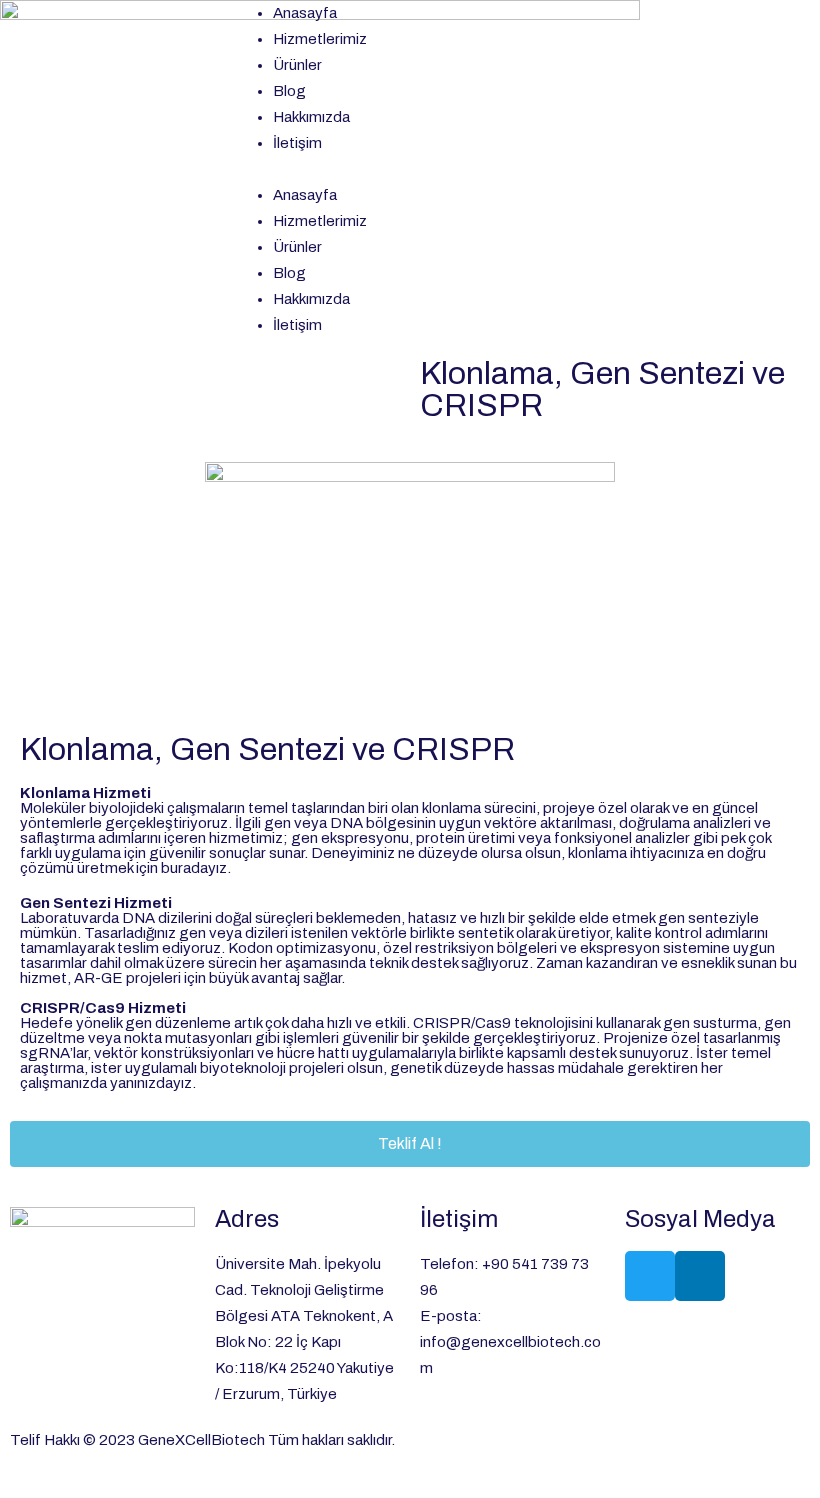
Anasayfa (305, 13)
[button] (409, 169)
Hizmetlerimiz (320, 39)
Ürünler (297, 65)
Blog (289, 91)
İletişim (297, 143)
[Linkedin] (700, 1276)
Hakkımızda (311, 117)
